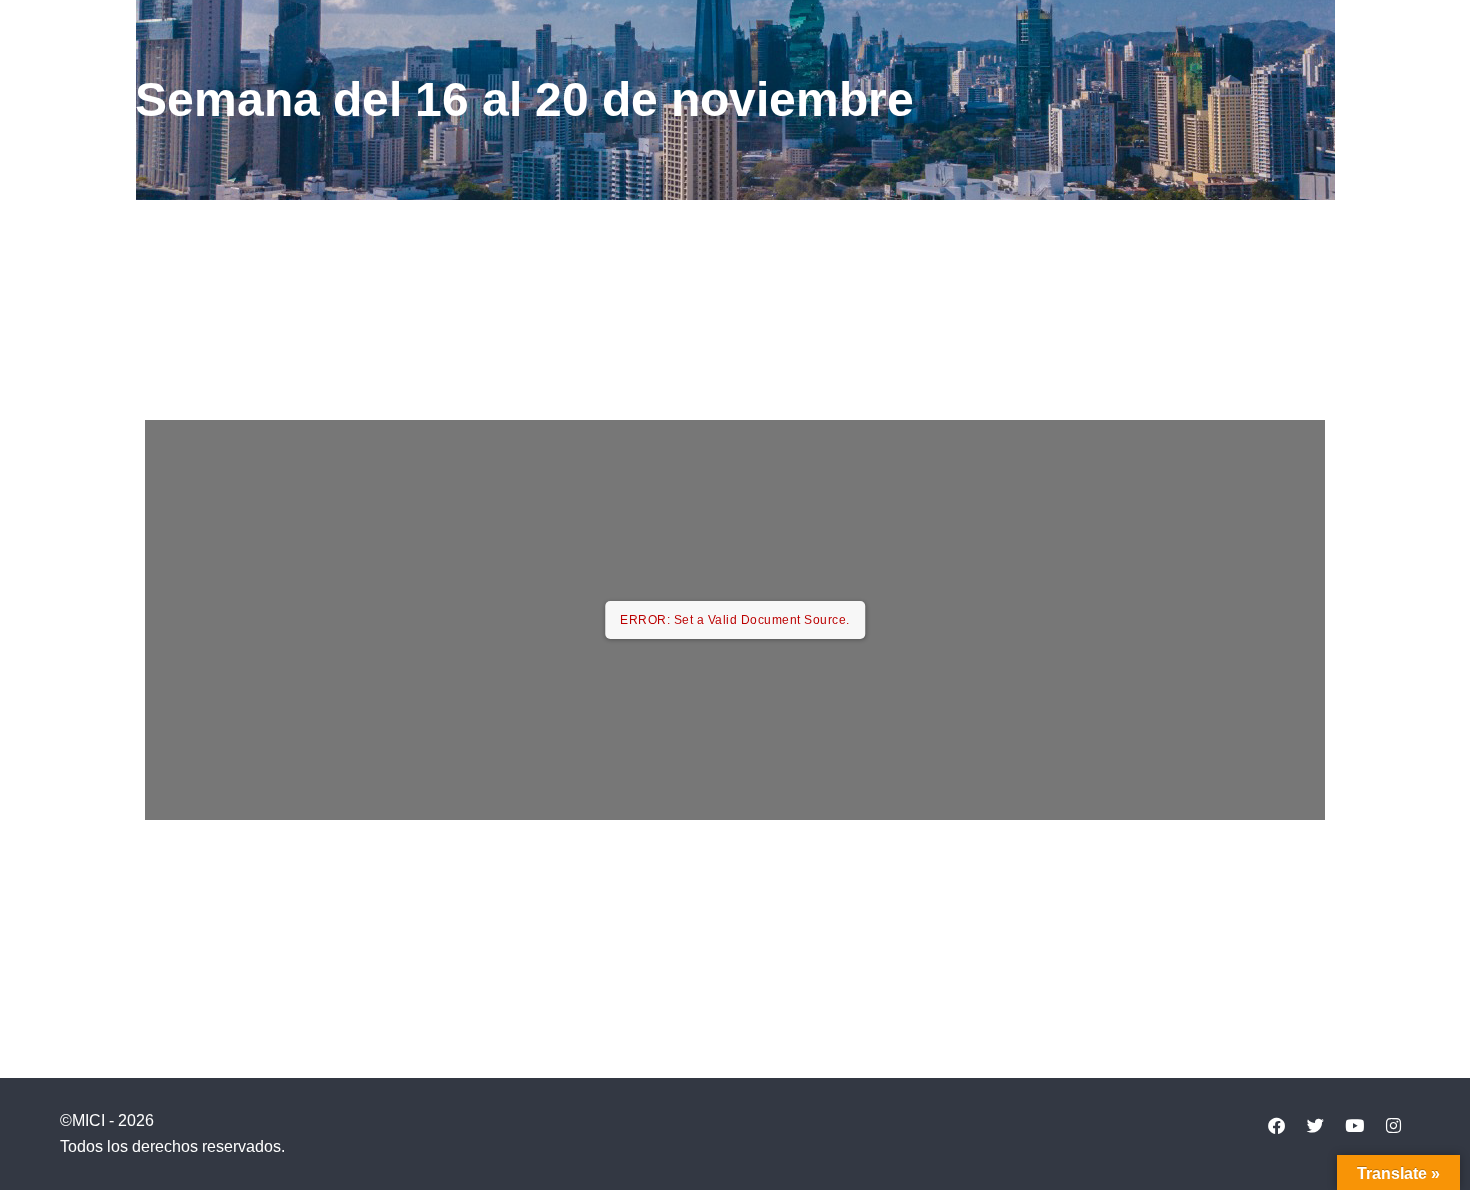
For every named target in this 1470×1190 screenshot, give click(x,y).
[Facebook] (1276, 1125)
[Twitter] (1315, 1125)
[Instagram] (1393, 1125)
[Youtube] (1354, 1125)
